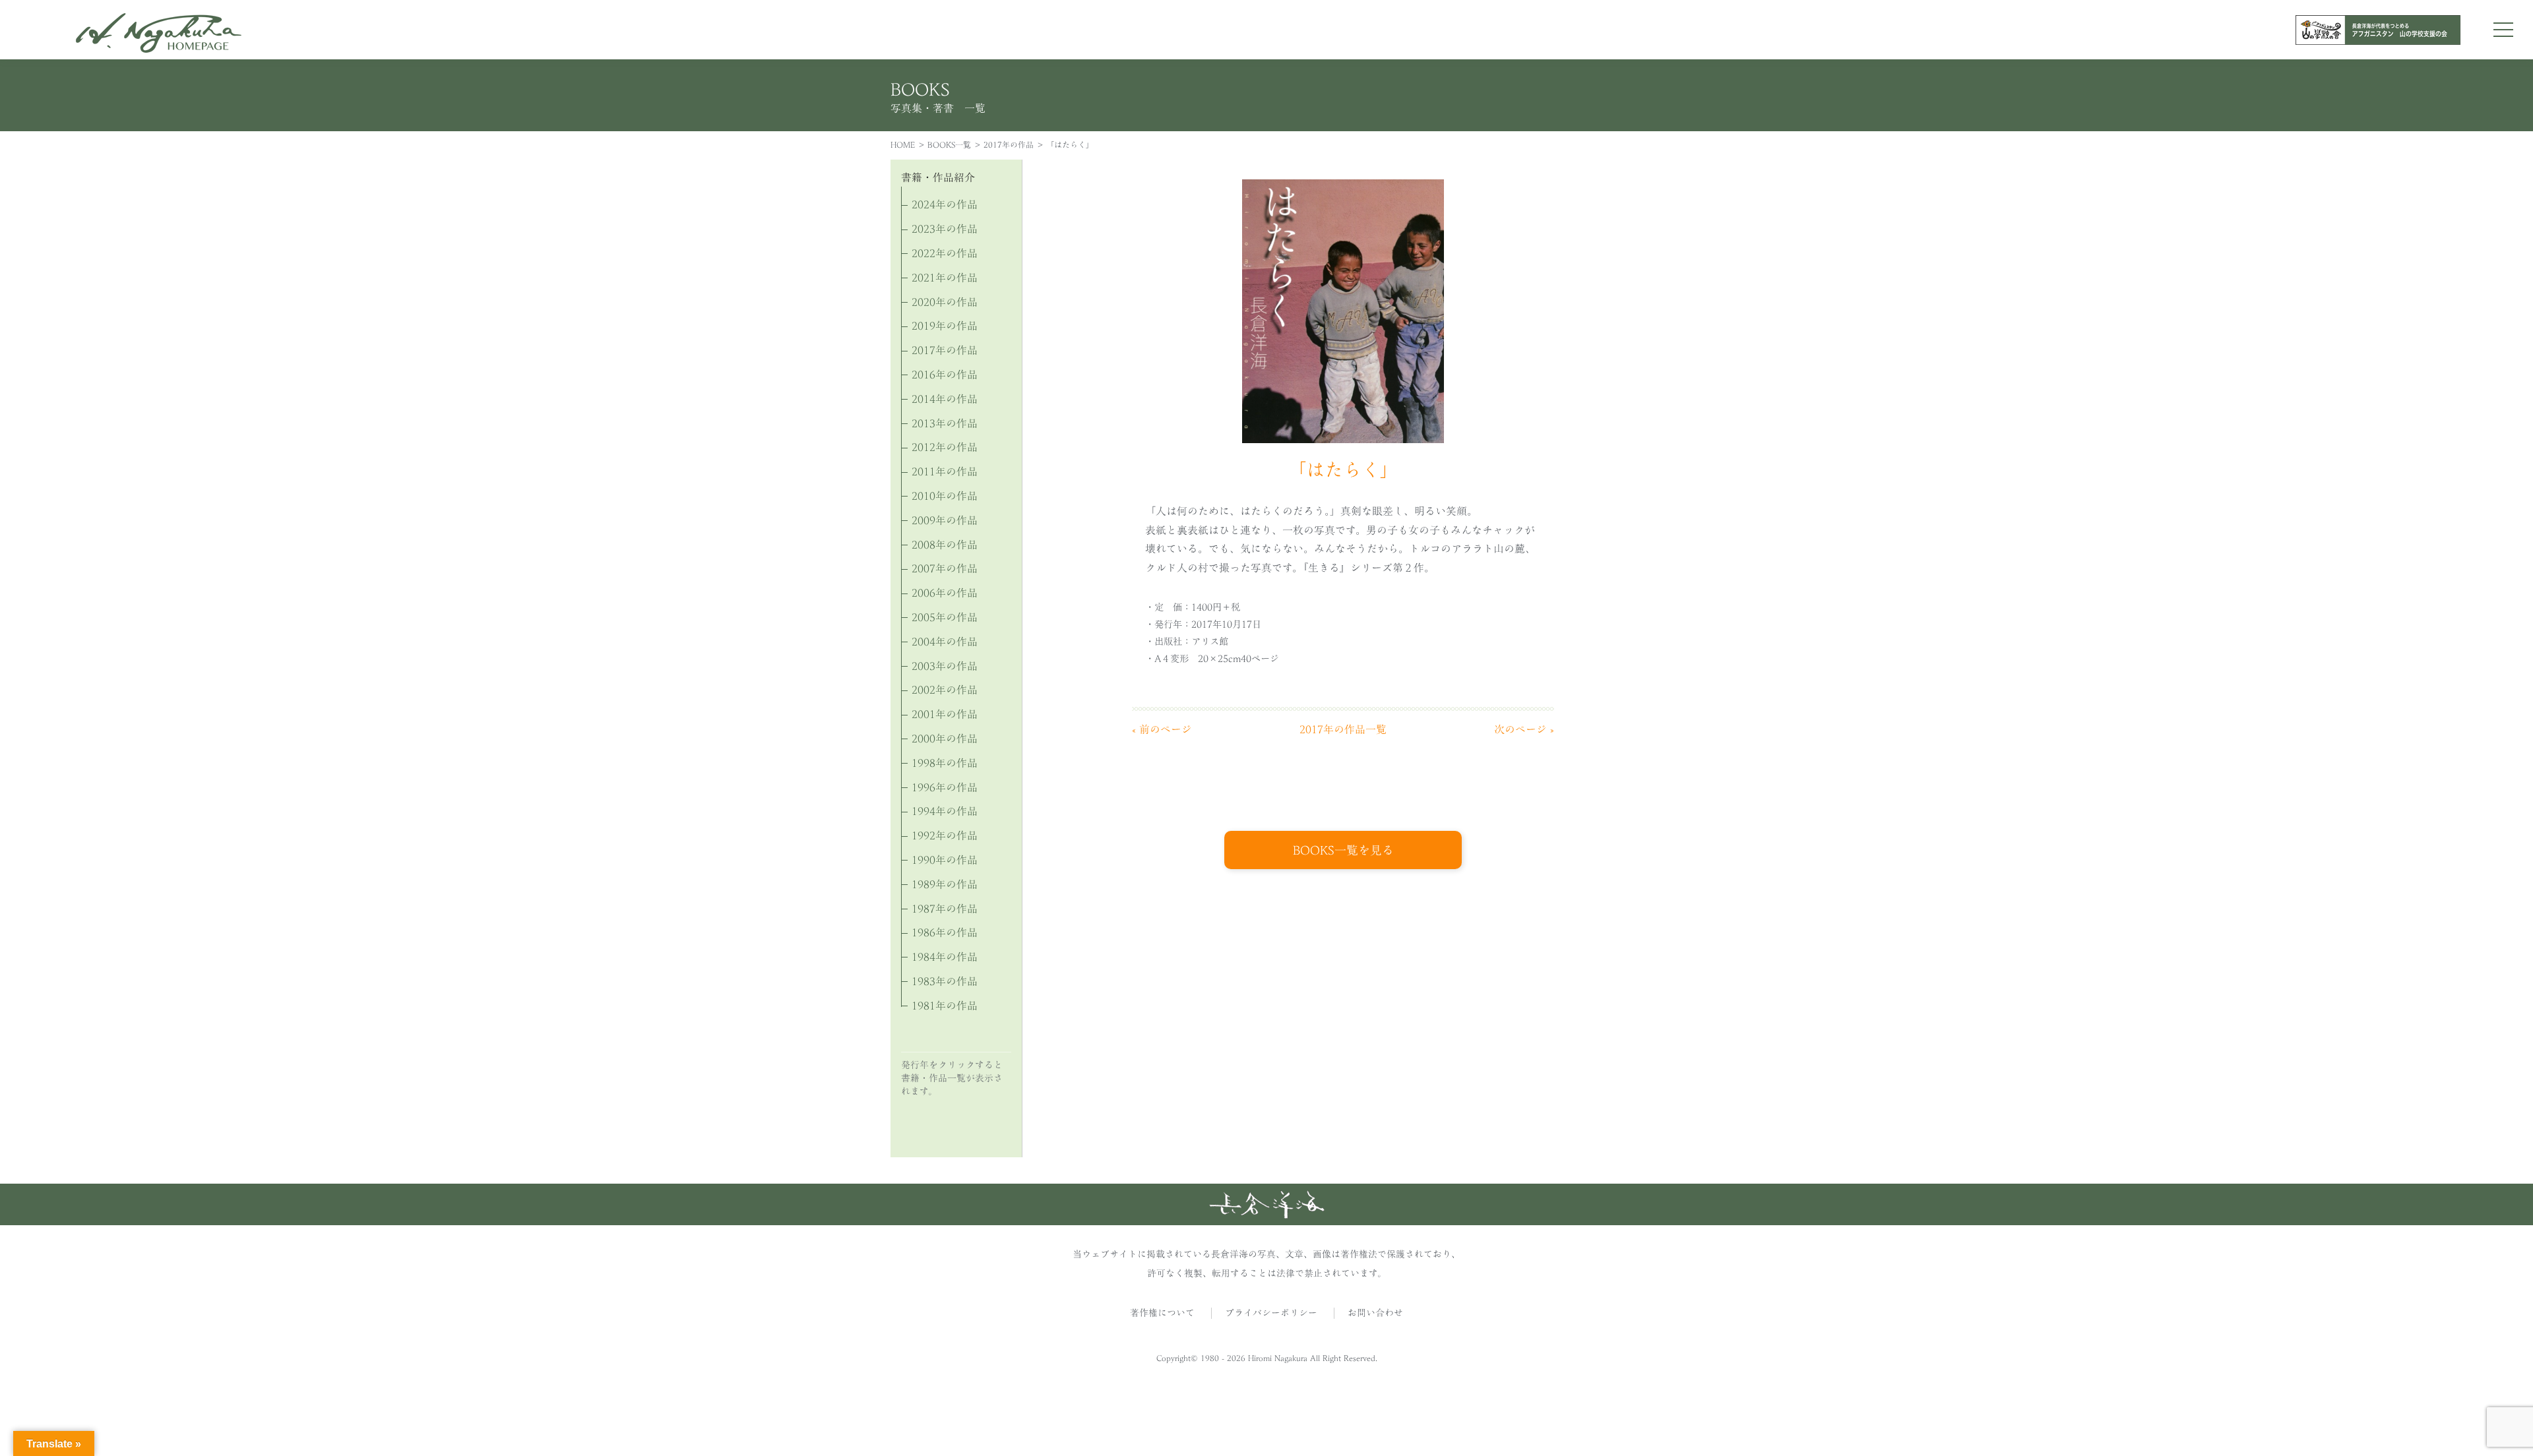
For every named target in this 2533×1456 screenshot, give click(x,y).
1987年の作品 (945, 909)
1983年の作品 (945, 981)
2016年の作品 (945, 375)
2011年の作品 (945, 471)
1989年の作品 (945, 884)
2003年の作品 (945, 666)
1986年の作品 (945, 932)
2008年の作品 (945, 545)
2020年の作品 (945, 302)
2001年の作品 (945, 714)
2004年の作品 (945, 642)
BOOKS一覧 (949, 144)
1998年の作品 (945, 763)
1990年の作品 (945, 860)
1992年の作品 (945, 835)
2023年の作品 (945, 229)
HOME (903, 144)
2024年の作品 (945, 204)
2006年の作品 (945, 593)
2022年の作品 (945, 253)
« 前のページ (1162, 729)
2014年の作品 (945, 399)
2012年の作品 (945, 447)
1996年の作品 (945, 787)
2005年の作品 (945, 617)
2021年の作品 (945, 278)
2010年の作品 (945, 496)
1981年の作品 (945, 1006)
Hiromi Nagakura (1278, 1358)
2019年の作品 (945, 326)
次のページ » (1524, 729)
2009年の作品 (945, 520)
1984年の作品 (945, 957)
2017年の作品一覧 (1343, 729)
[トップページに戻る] (1267, 1215)
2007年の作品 (945, 568)
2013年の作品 (945, 423)
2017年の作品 (1009, 144)
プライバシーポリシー (1271, 1313)
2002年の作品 (945, 690)
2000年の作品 (945, 739)
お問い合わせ (1375, 1313)
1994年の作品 (945, 811)
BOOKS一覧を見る (1343, 850)
